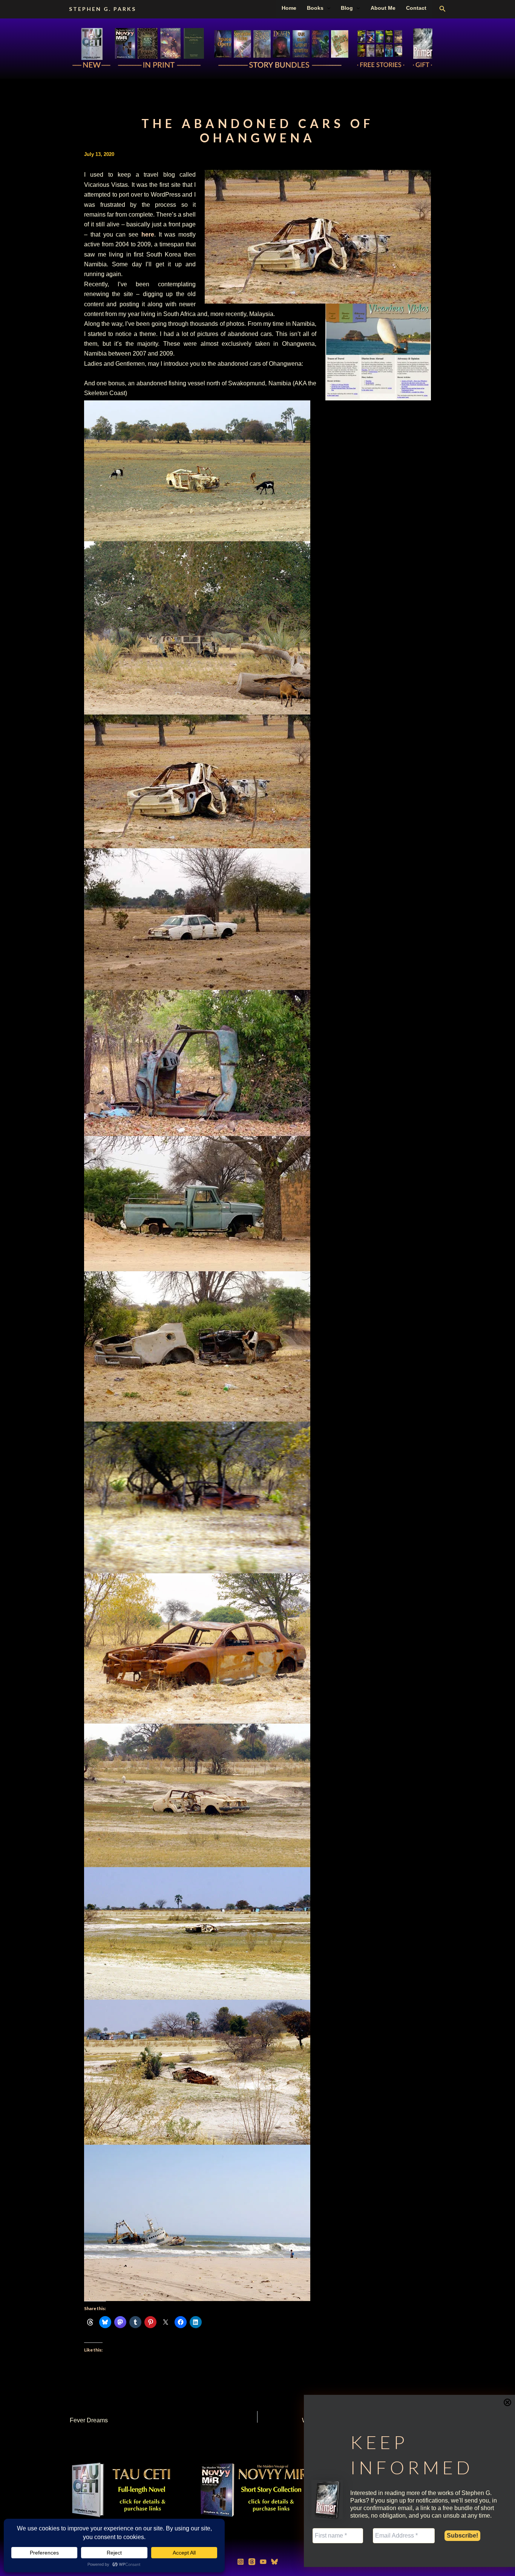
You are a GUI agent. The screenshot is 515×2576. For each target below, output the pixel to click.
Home (289, 8)
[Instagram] (241, 2562)
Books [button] (315, 8)
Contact (416, 8)
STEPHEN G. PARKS (103, 9)
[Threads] (252, 2562)
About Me (383, 8)
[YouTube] (263, 2562)
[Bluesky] (274, 2562)
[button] (327, 8)
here (148, 234)
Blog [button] (347, 8)
